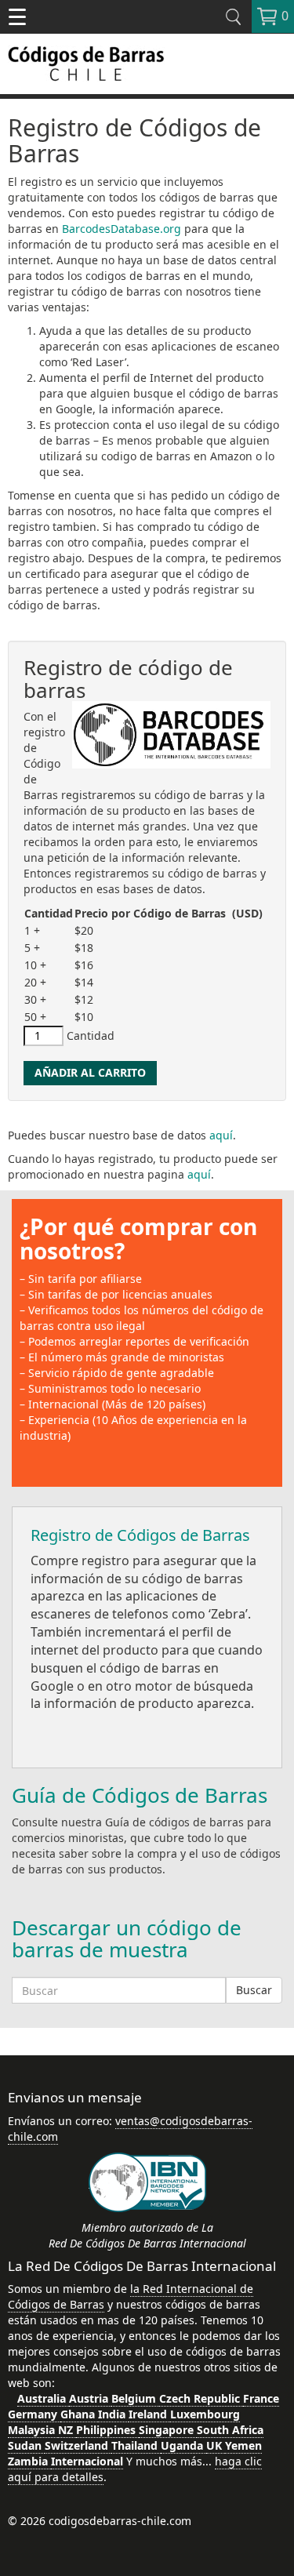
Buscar (254, 1990)
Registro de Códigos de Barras (140, 1535)
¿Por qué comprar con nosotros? (138, 1239)
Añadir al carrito (90, 1072)
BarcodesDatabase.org (122, 229)
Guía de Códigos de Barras (140, 1795)
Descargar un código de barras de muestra (127, 1939)
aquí (221, 1135)
